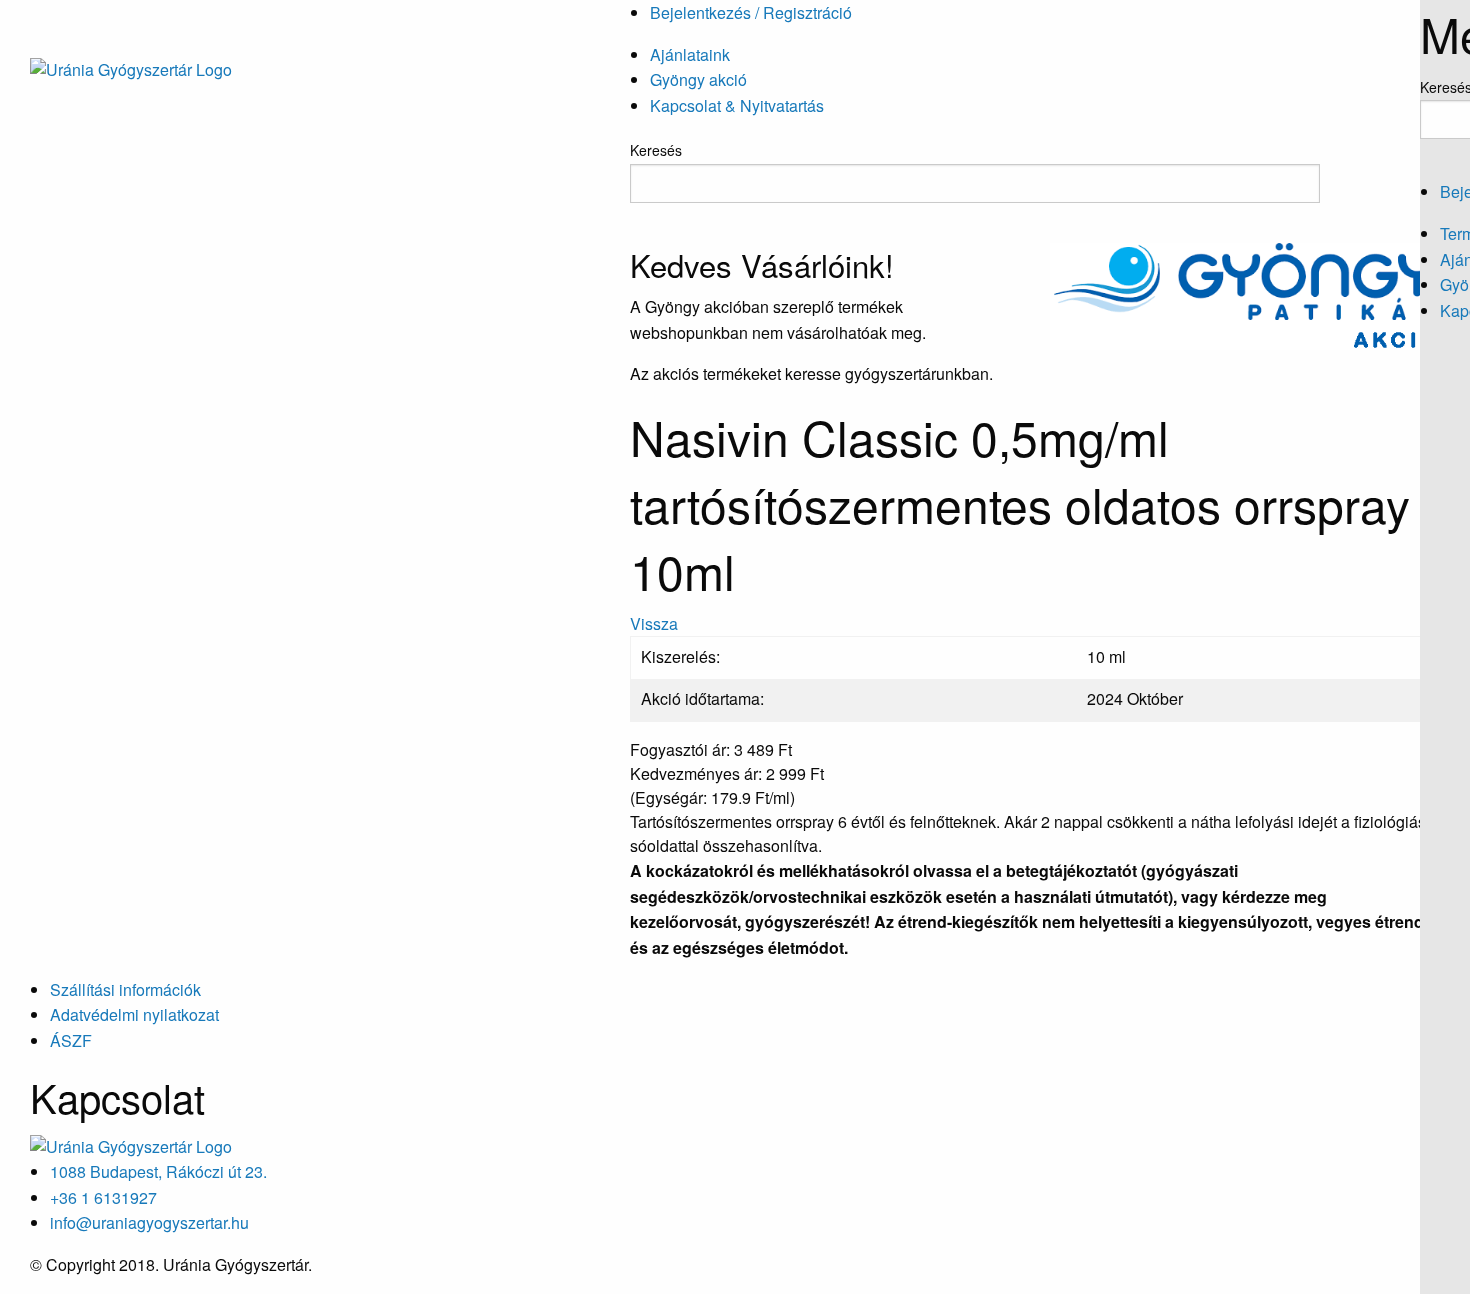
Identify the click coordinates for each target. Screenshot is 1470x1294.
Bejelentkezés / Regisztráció (751, 12)
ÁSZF (71, 1040)
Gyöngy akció (698, 79)
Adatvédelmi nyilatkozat (134, 1014)
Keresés (656, 150)
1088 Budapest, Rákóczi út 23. (158, 1171)
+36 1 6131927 (103, 1197)
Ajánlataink (690, 54)
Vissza (654, 623)
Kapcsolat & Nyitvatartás (737, 105)
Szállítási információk (125, 989)
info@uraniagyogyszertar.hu (149, 1222)
